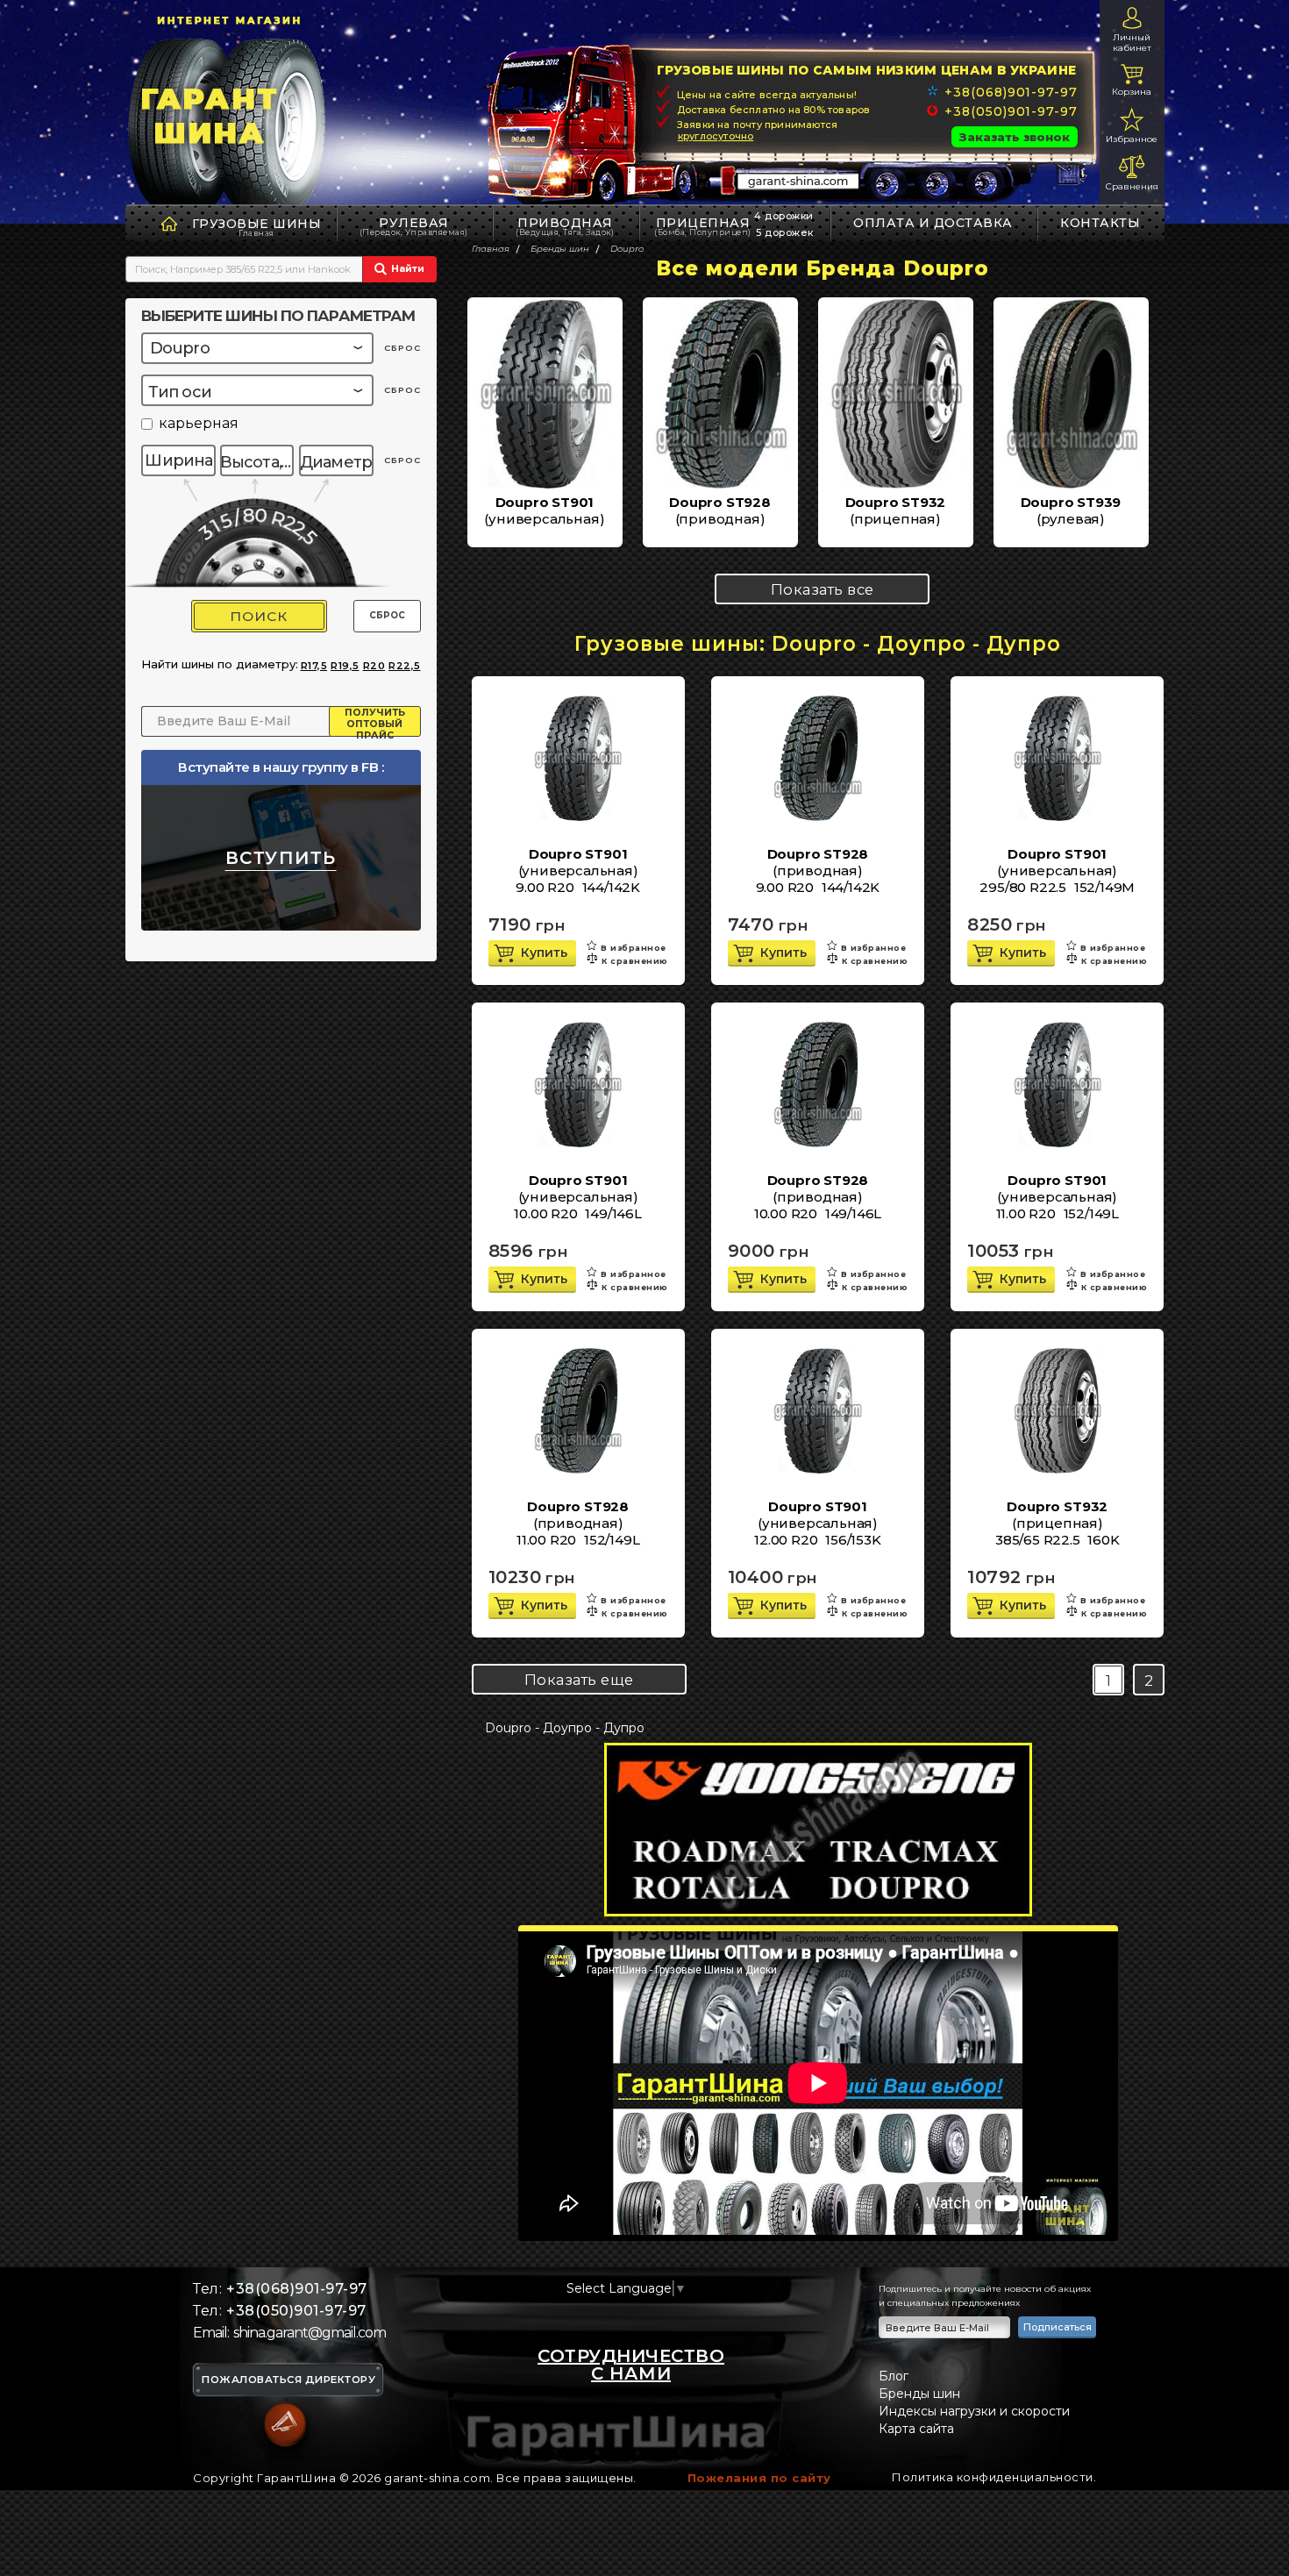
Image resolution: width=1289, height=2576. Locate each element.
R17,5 (314, 666)
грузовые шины (257, 224)
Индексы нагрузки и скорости (974, 2411)
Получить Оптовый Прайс (375, 722)
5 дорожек (785, 232)
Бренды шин (919, 2394)
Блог (894, 2376)
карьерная (199, 424)
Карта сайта (916, 2429)
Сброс (387, 615)
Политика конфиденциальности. (994, 2477)
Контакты (1100, 223)
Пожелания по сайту (759, 2478)
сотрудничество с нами (631, 2365)
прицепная (703, 226)
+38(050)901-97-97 (1011, 111)
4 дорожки (784, 216)
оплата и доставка (933, 223)
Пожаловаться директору (288, 2380)
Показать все (823, 589)
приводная (565, 226)
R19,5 (345, 666)
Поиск (259, 616)
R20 (374, 666)
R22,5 (405, 666)
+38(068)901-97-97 (1011, 92)
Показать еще (579, 1680)
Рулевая (414, 226)
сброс (402, 348)
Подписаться (1058, 2327)
